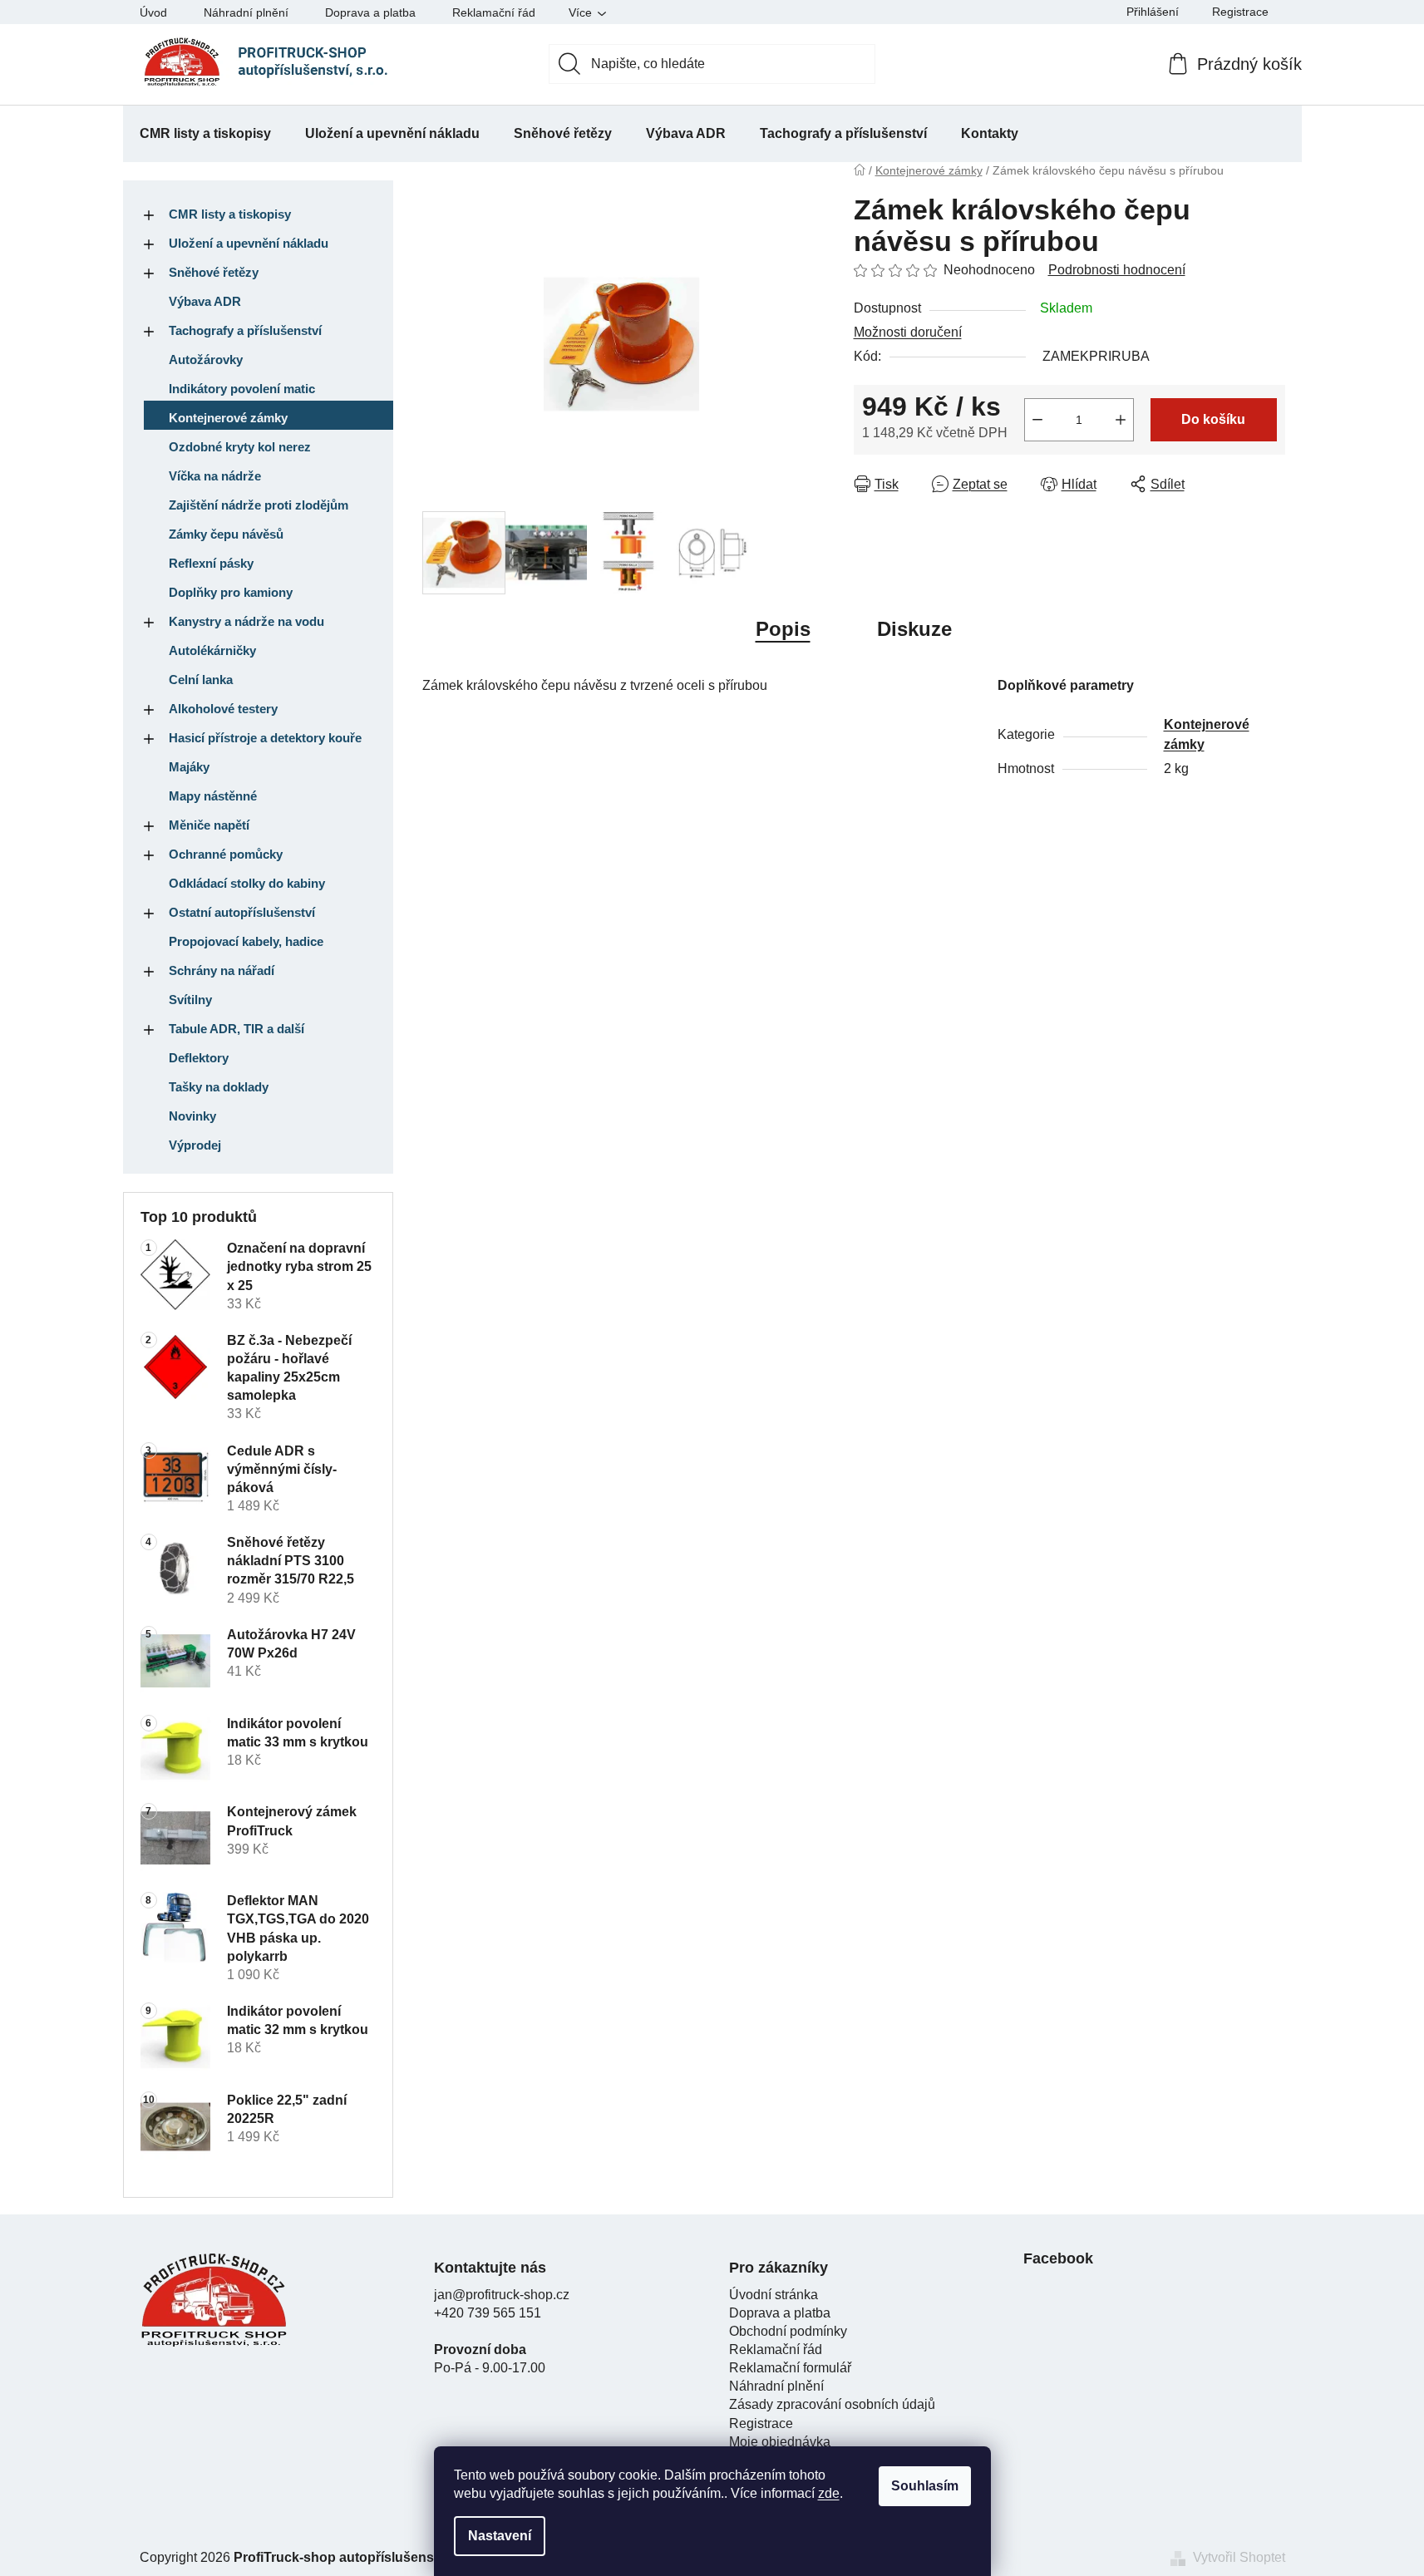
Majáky (189, 767)
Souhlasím (925, 2486)
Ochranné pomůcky (226, 854)
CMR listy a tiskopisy (230, 214)
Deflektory (199, 1058)
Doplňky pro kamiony (231, 592)
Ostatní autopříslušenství (242, 912)
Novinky (192, 1116)
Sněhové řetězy (214, 272)
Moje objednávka (780, 2442)
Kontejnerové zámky (228, 418)
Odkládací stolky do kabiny (247, 883)
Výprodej (195, 1145)
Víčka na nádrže (215, 476)
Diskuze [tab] (914, 629)
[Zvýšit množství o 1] (1121, 420)
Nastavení (500, 2536)
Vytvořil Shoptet (1239, 2557)
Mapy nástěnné (213, 796)
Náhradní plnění (246, 12)
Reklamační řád (494, 12)
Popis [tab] (783, 629)
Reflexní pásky (211, 563)
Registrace (1240, 12)
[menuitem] (205, 134)
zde (829, 2493)
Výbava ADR (205, 301)
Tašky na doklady (219, 1087)
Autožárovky (206, 360)
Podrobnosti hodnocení (1117, 270)
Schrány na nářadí (222, 970)
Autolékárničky (212, 650)
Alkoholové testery (223, 709)
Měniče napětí (209, 825)
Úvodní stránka (774, 2295)
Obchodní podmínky (788, 2331)
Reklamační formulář (790, 2368)
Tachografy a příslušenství (245, 330)
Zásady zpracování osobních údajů (832, 2404)
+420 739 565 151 (488, 2313)
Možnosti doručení (908, 332)
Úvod (153, 12)
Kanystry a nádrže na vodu (246, 621)
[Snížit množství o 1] (1037, 420)
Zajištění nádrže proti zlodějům (259, 505)
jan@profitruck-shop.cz (502, 2295)
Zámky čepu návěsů (226, 534)
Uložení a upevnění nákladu (249, 243)
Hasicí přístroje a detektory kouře (265, 738)
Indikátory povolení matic (242, 389)
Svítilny (190, 1000)
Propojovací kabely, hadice (246, 941)
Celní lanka (201, 680)
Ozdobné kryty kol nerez (240, 447)
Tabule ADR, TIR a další (237, 1029)
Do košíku (1213, 419)
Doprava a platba (370, 12)
